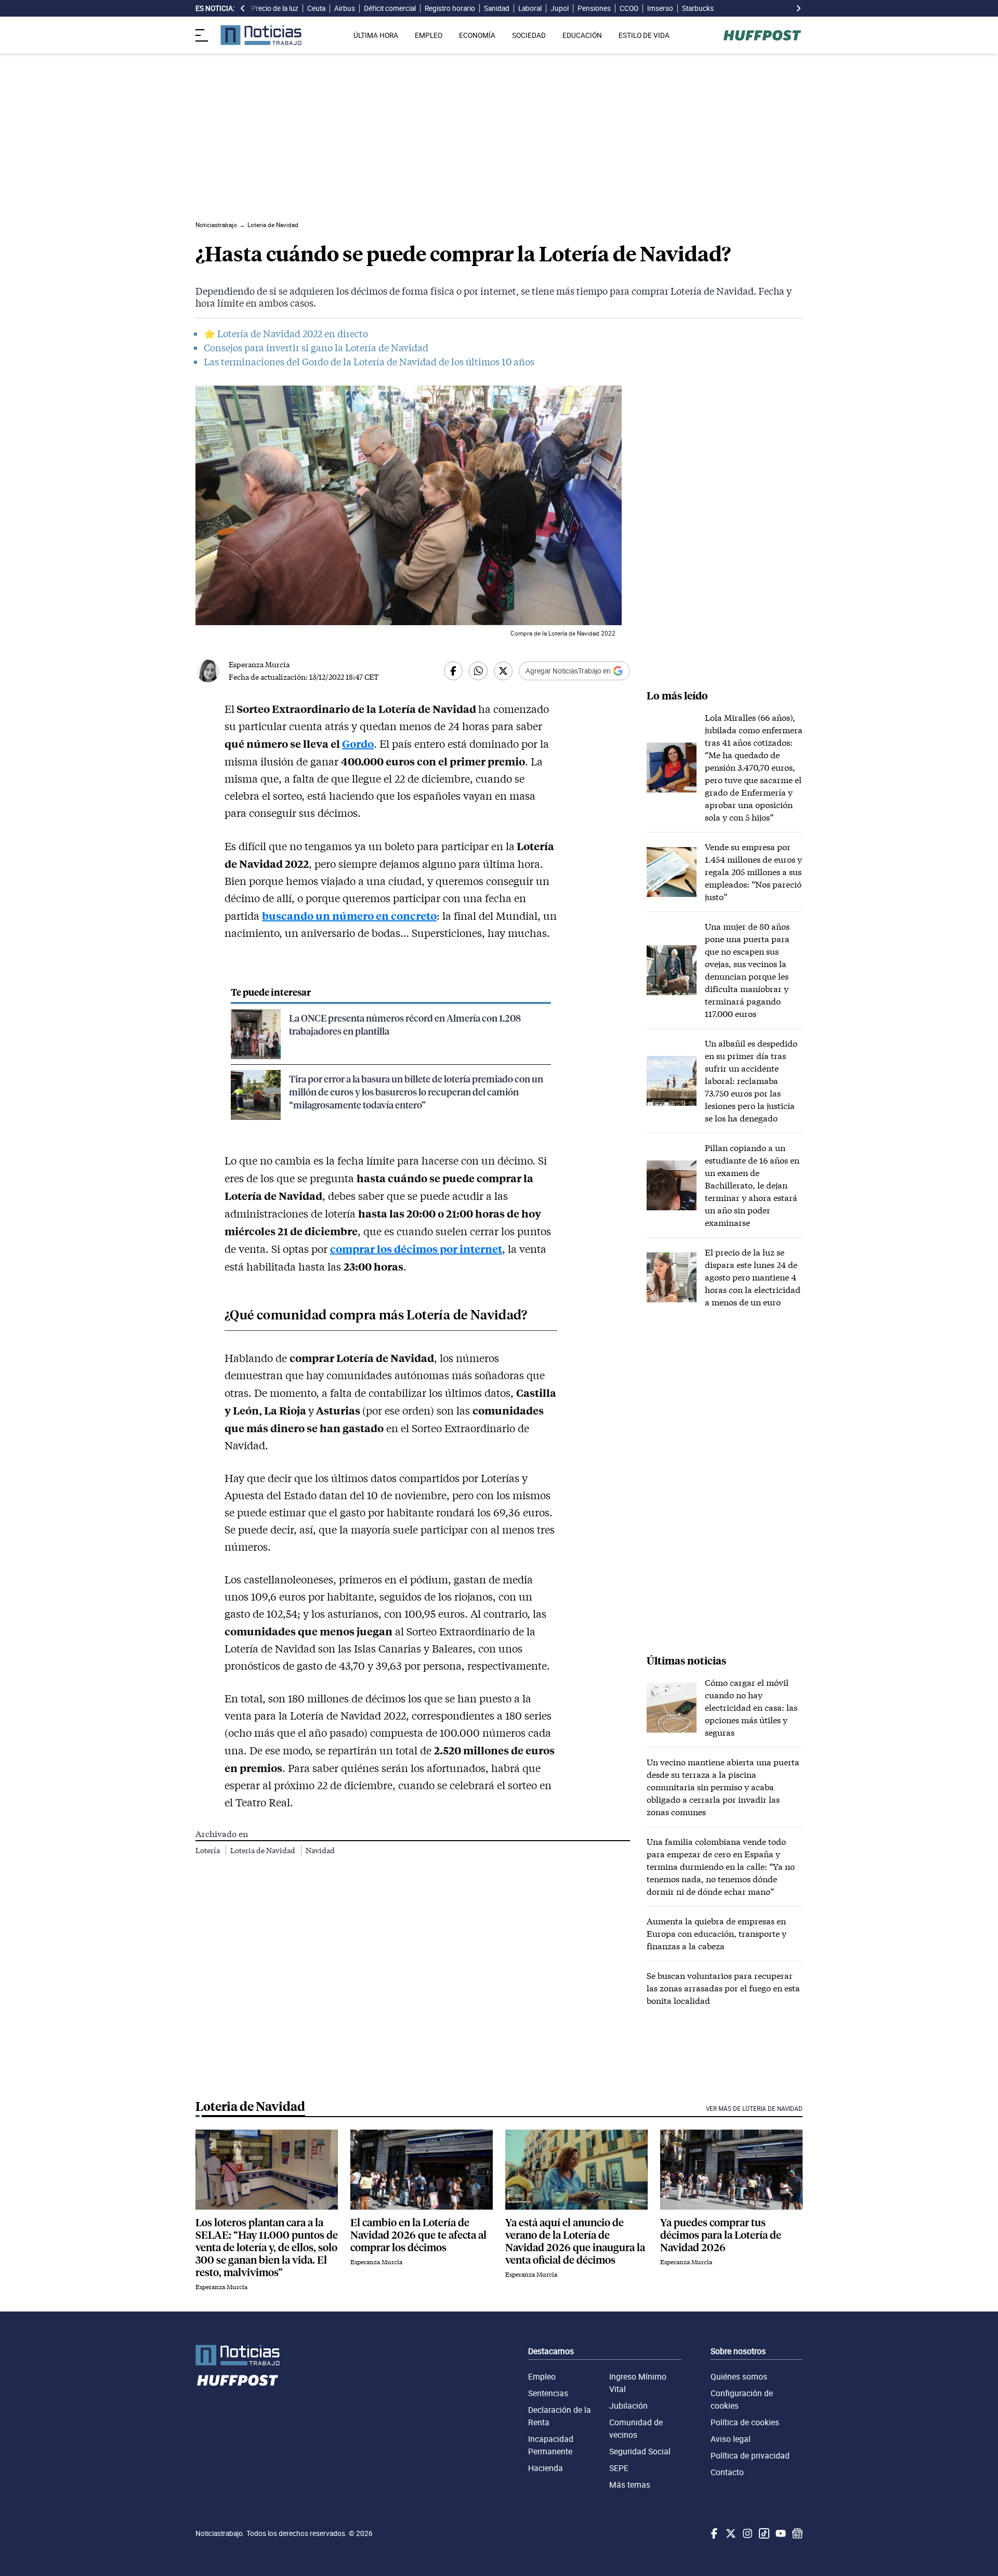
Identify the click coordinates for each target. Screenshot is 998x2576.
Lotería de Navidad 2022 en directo (293, 334)
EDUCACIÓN (582, 35)
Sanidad (497, 8)
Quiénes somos (739, 2376)
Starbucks (698, 8)
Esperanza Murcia (259, 664)
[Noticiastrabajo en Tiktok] (763, 2533)
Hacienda (546, 2468)
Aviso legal (731, 2439)
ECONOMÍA (477, 35)
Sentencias (548, 2393)
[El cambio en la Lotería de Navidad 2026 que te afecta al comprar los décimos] (422, 2170)
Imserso (660, 8)
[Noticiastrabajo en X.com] (730, 2533)
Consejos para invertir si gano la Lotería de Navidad (316, 348)
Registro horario (450, 8)
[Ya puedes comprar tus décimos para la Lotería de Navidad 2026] (731, 2170)
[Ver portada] (261, 35)
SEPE (619, 2468)
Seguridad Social (640, 2451)
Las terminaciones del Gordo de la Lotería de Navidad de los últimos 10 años (369, 362)
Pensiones (594, 8)
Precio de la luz (275, 8)
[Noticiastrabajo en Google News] (796, 2533)
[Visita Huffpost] (762, 35)
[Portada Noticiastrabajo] (238, 2355)
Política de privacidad (750, 2455)
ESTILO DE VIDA (644, 35)
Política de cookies (745, 2422)
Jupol (560, 8)
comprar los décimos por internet (416, 1249)
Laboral (530, 8)
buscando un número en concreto (349, 915)
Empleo (542, 2376)
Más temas (630, 2485)
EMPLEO (429, 35)
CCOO (629, 8)
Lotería (208, 1850)
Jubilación (628, 2406)
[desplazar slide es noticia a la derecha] (798, 8)
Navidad (320, 1850)
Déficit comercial (390, 8)
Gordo (358, 743)
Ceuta (316, 8)
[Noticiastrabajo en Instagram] (746, 2533)
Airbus (345, 8)
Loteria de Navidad (264, 1850)
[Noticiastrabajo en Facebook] (713, 2533)
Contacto (727, 2472)
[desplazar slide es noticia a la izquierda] (243, 8)
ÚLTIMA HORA (376, 35)
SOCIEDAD (529, 35)
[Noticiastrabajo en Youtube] (780, 2533)
